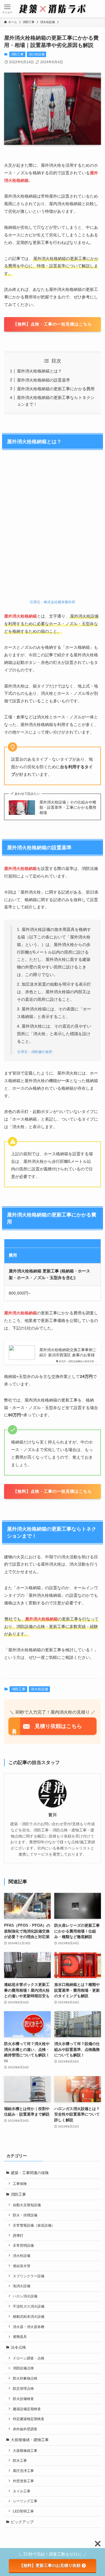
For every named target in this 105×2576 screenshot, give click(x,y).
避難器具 (20, 2337)
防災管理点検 (23, 2388)
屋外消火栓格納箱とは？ (39, 371)
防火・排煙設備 (25, 2215)
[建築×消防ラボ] (52, 9)
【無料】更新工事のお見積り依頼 (50, 2566)
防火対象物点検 (25, 2378)
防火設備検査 (23, 2399)
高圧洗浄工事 (23, 2471)
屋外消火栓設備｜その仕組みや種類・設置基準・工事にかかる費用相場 (68, 807)
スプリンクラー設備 (29, 2276)
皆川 (52, 1815)
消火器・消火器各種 (29, 2327)
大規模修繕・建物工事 (30, 2440)
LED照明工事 (23, 2511)
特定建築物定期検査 (29, 2419)
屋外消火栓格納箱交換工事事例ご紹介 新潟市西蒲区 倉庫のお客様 (68, 1352)
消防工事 (17, 54)
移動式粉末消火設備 (29, 2316)
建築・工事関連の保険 (30, 2173)
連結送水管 (22, 2266)
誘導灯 (18, 2235)
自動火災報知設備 (27, 2205)
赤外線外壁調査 (25, 2429)
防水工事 (20, 2460)
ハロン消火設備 (25, 2296)
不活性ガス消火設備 (29, 2306)
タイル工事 (22, 2491)
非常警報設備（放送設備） (34, 2225)
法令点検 (18, 2347)
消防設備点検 (23, 2368)
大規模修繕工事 (25, 2451)
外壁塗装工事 (23, 2481)
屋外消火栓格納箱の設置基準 (43, 380)
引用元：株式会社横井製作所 (52, 602)
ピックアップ (22, 2522)
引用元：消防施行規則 (34, 1052)
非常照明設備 (23, 2245)
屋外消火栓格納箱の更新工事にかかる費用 (56, 389)
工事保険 (20, 2184)
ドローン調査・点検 (29, 2358)
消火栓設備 (37, 54)
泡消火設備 (22, 2286)
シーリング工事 (25, 2501)
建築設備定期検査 (27, 2409)
